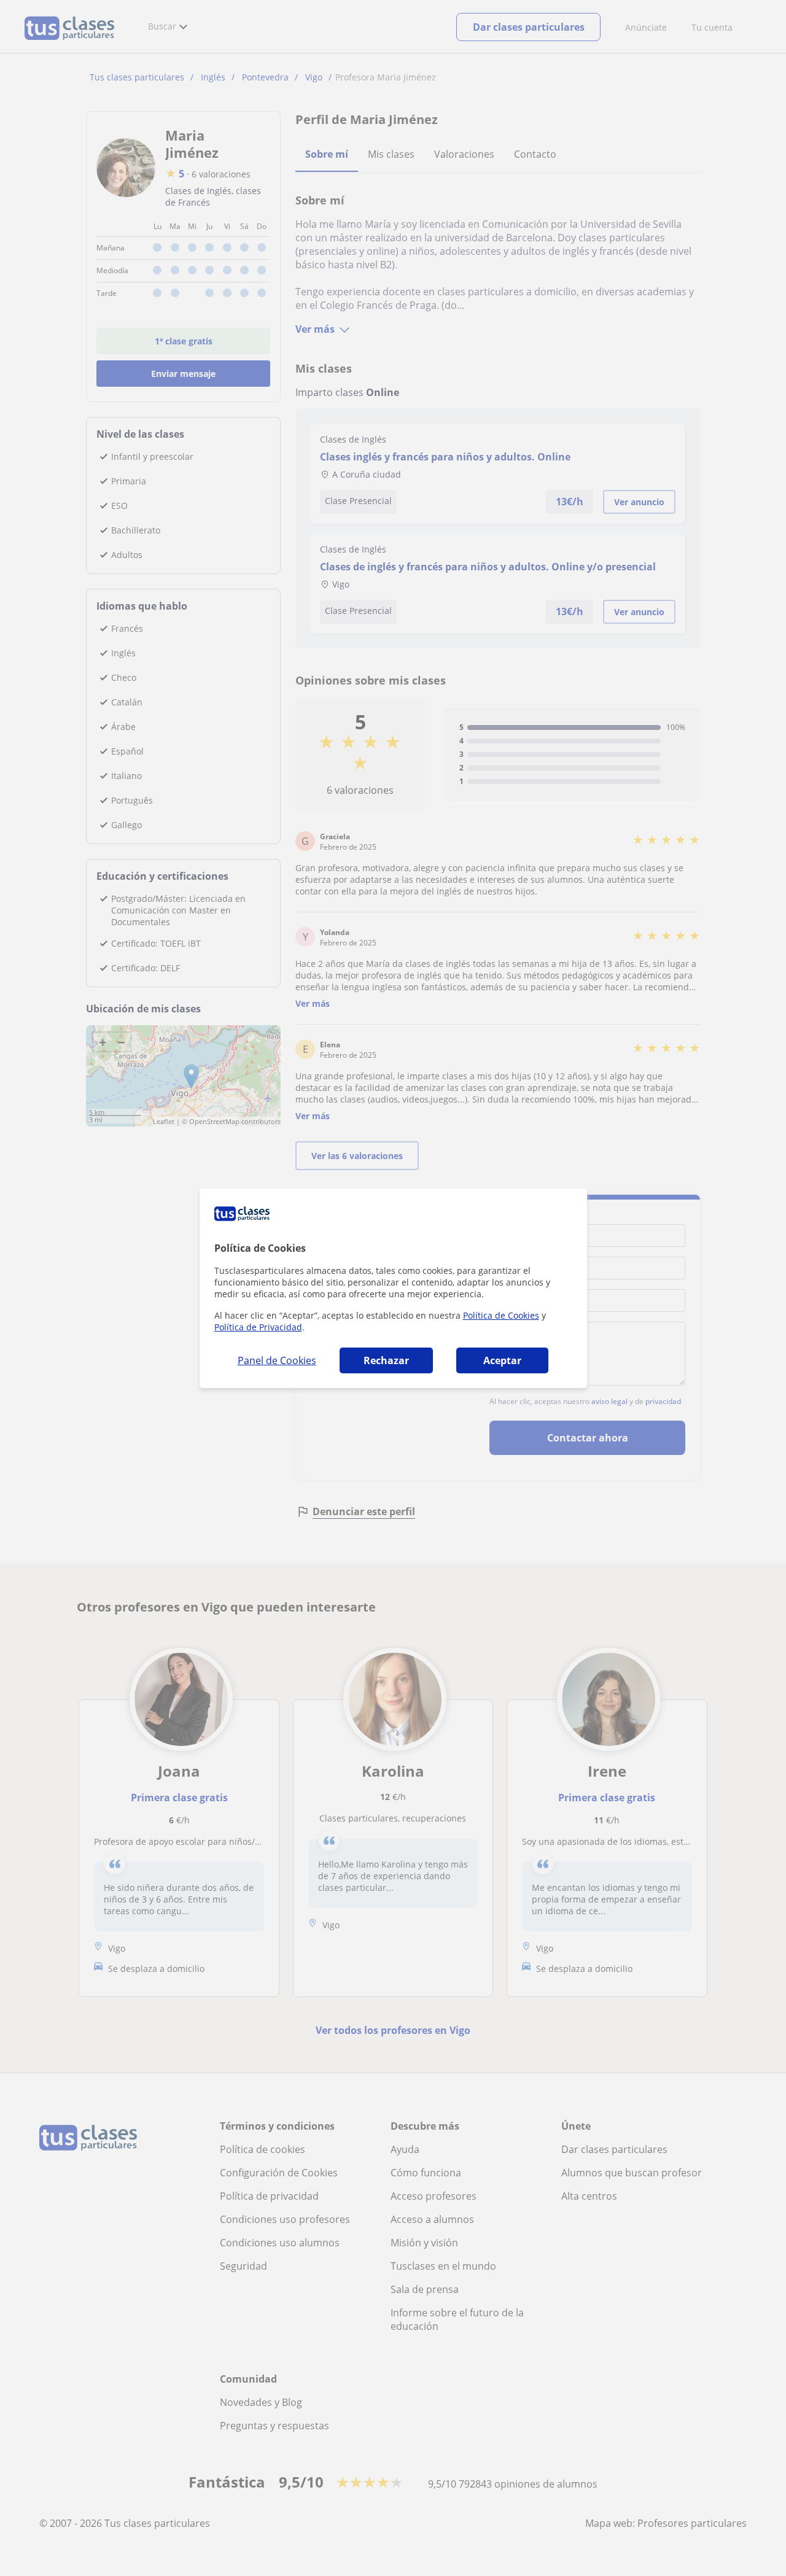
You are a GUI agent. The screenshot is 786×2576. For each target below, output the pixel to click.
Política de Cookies (501, 1315)
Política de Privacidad (258, 1327)
